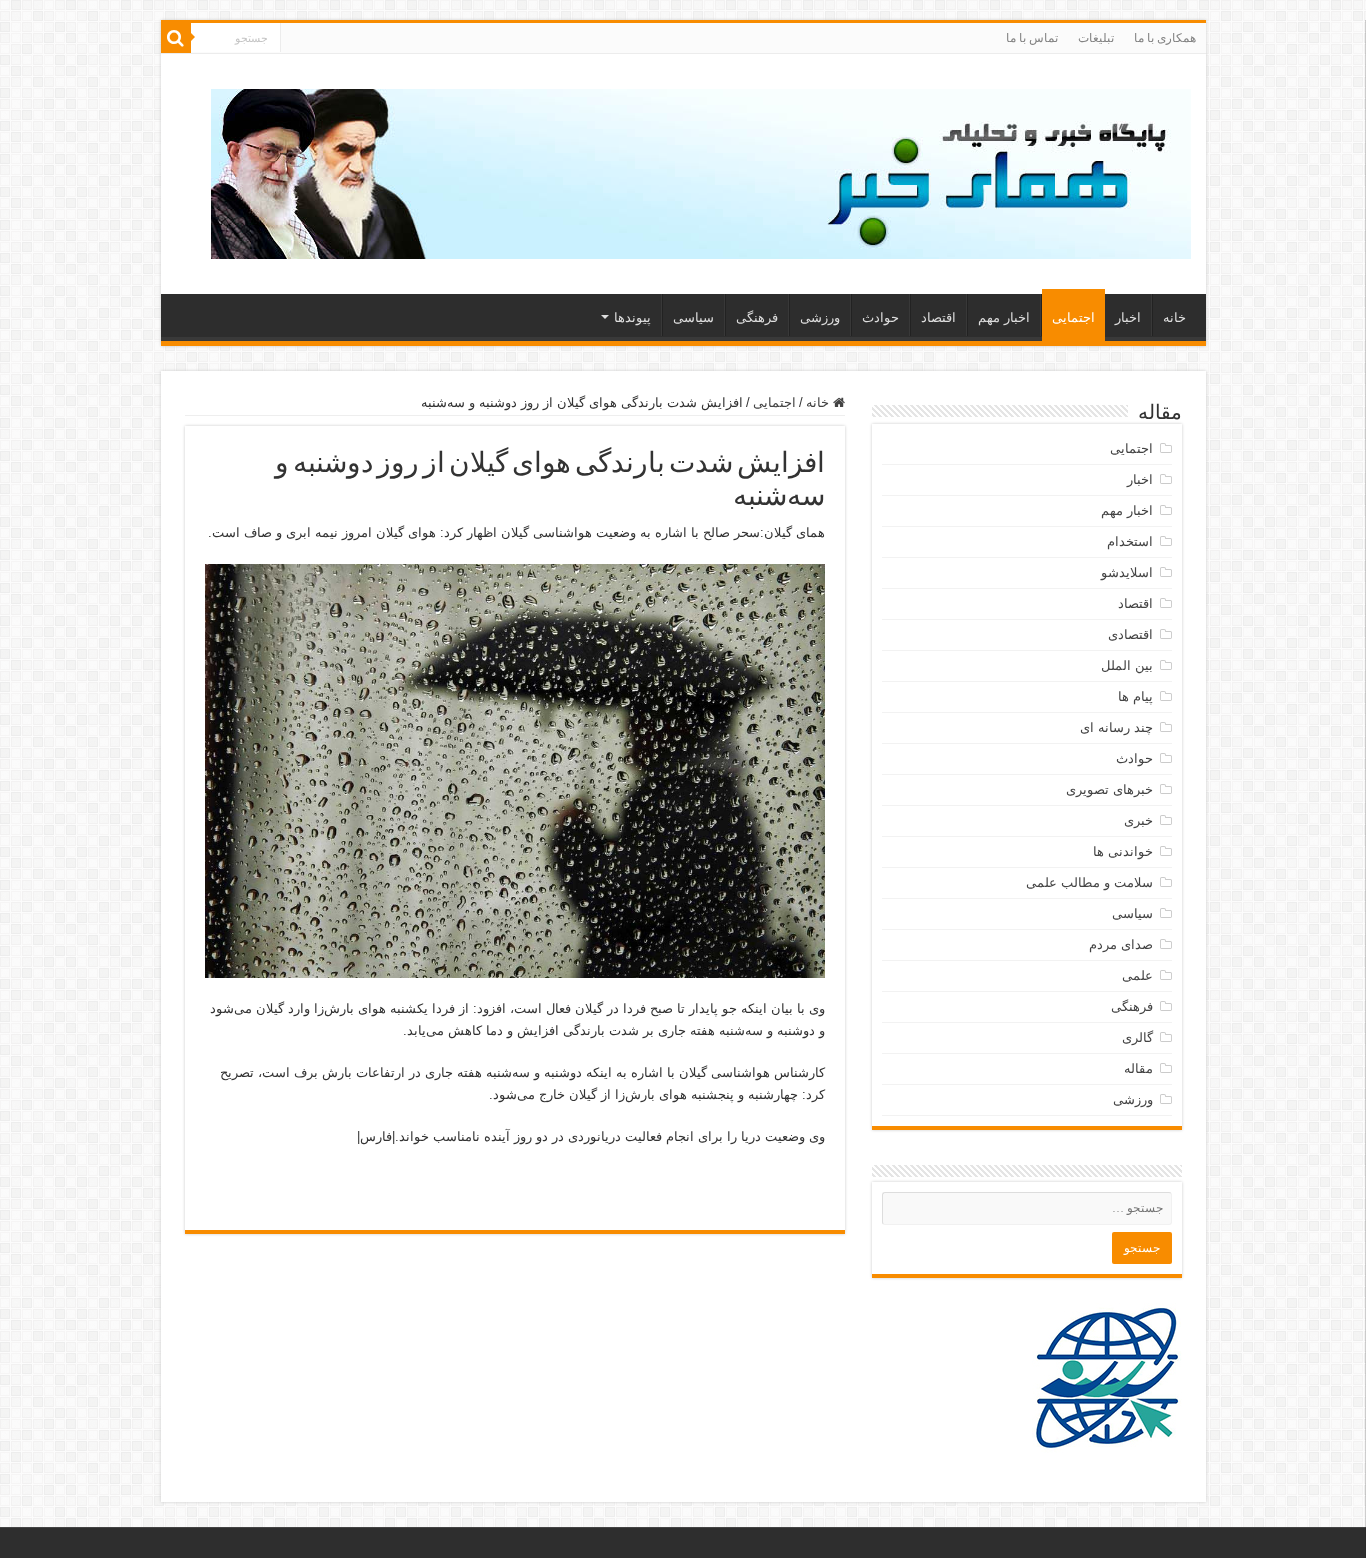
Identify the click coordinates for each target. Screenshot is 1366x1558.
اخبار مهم (1004, 317)
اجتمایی (1073, 317)
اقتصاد (938, 317)
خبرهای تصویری (1109, 789)
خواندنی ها (1123, 851)
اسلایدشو (1127, 572)
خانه (1174, 317)
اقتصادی (1130, 634)
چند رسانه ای (1116, 727)
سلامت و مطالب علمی (1089, 882)
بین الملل (1127, 665)
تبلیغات (1096, 38)
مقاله (1138, 1068)
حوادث (880, 317)
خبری (1138, 820)
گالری (1137, 1037)
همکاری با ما (1165, 38)
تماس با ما (1032, 38)
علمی (1137, 975)
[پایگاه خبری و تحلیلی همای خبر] (701, 170)
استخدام (1130, 541)
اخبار (1128, 317)
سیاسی (693, 317)
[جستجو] (176, 38)
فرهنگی (757, 317)
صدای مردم (1121, 944)
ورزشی (820, 317)
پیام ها (1135, 696)
